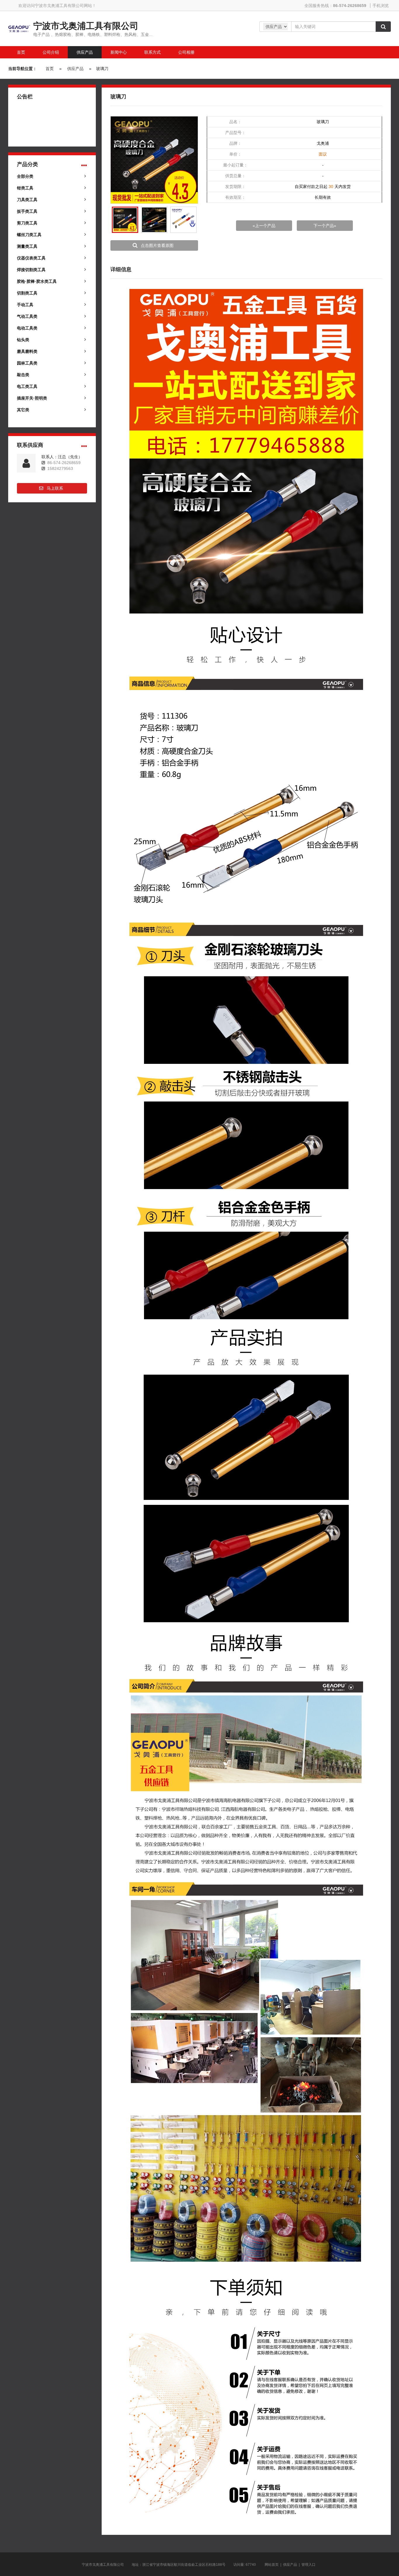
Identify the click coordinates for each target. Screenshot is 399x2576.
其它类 (23, 410)
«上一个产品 (264, 226)
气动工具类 (27, 316)
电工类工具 (27, 386)
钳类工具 (25, 188)
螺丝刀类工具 (29, 235)
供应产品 (75, 69)
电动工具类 (27, 328)
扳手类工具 (27, 211)
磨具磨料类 (27, 351)
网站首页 (272, 2565)
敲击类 (23, 375)
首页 (50, 69)
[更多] (84, 165)
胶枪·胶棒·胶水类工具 (37, 281)
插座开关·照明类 (32, 398)
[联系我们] (84, 446)
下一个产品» (325, 226)
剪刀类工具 (27, 223)
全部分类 (25, 176)
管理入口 (308, 2565)
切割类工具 (27, 293)
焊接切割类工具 (31, 270)
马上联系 (55, 488)
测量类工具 (27, 246)
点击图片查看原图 (157, 245)
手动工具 (25, 305)
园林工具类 (27, 363)
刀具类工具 (27, 200)
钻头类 (23, 340)
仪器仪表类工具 (31, 258)
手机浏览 (381, 6)
